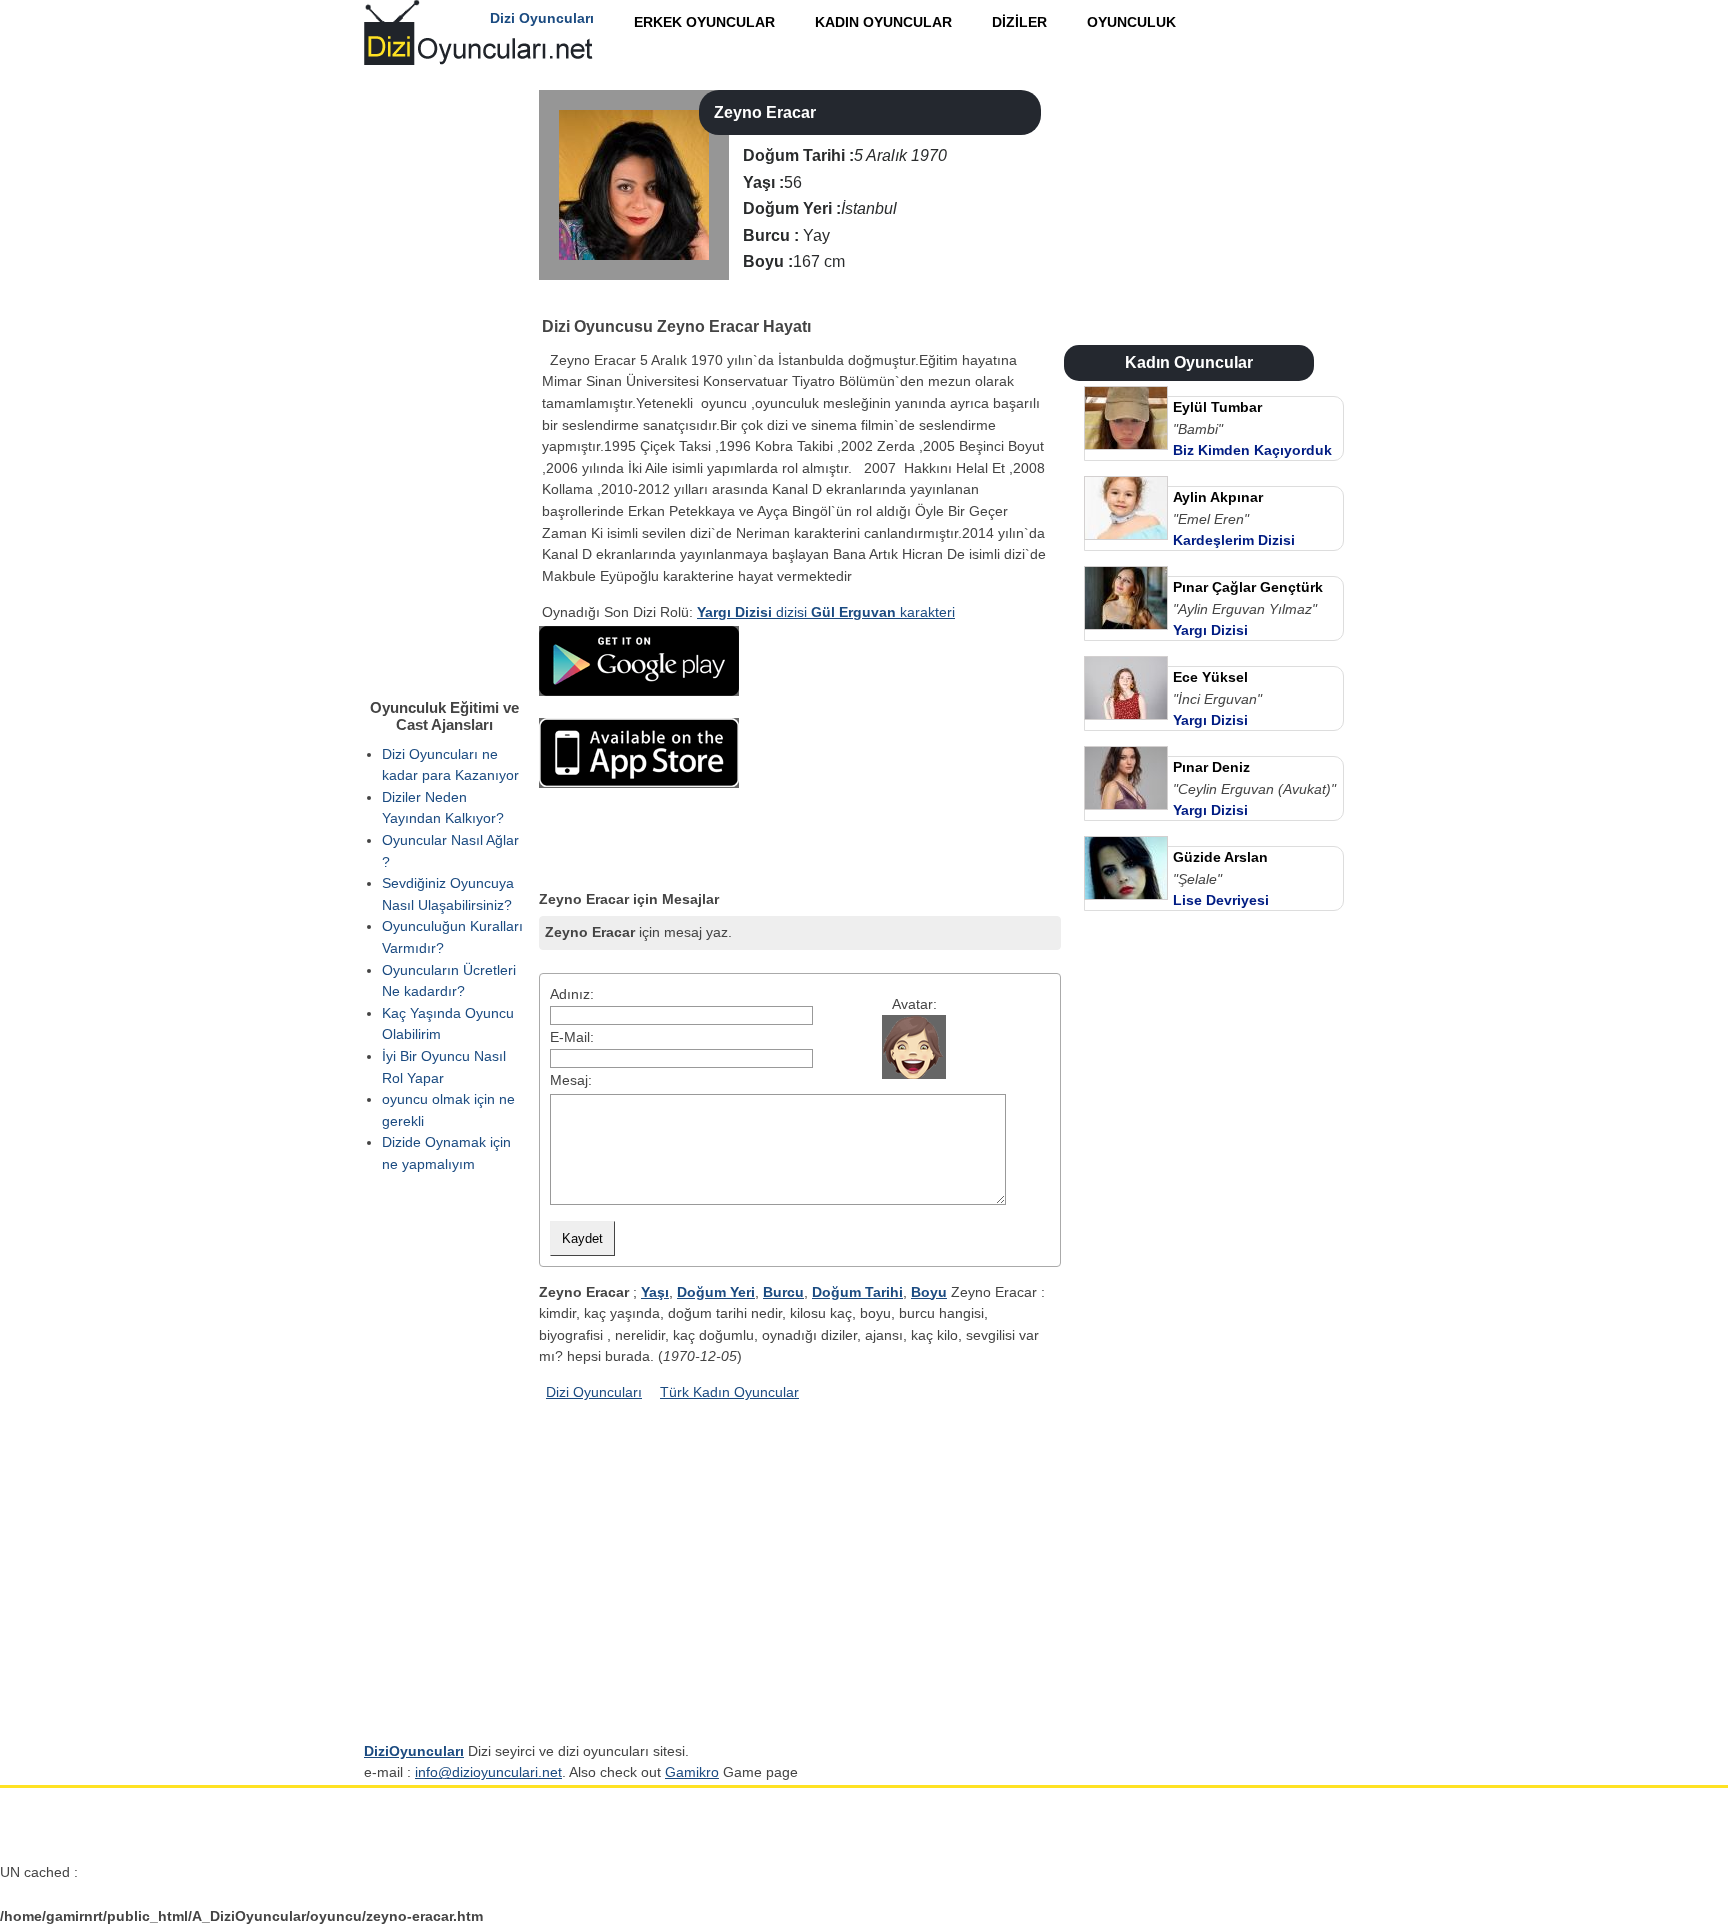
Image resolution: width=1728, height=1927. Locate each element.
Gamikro (692, 1772)
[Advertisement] (899, 751)
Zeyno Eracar (765, 112)
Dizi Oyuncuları (594, 1392)
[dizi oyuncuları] (555, 300)
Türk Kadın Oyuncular (729, 1392)
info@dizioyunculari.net (488, 1772)
